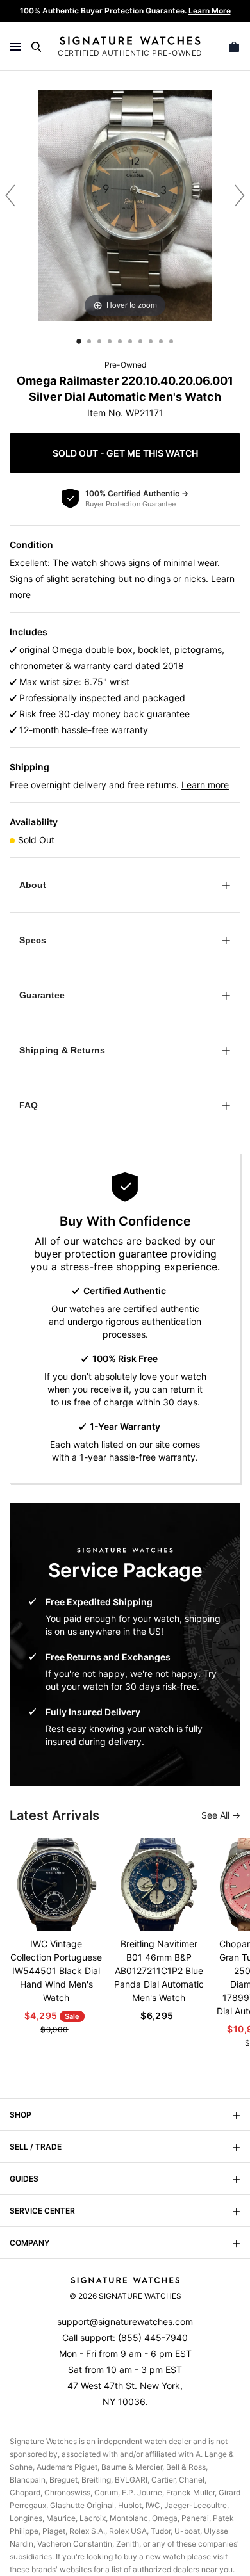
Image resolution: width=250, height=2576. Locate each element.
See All (217, 1815)
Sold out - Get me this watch (125, 453)
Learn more (205, 785)
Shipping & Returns (62, 1050)
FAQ (29, 1105)
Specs (33, 940)
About (33, 885)
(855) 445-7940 (153, 2337)
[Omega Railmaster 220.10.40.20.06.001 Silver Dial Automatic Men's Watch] (79, 341)
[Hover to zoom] (125, 205)
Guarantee (42, 995)
